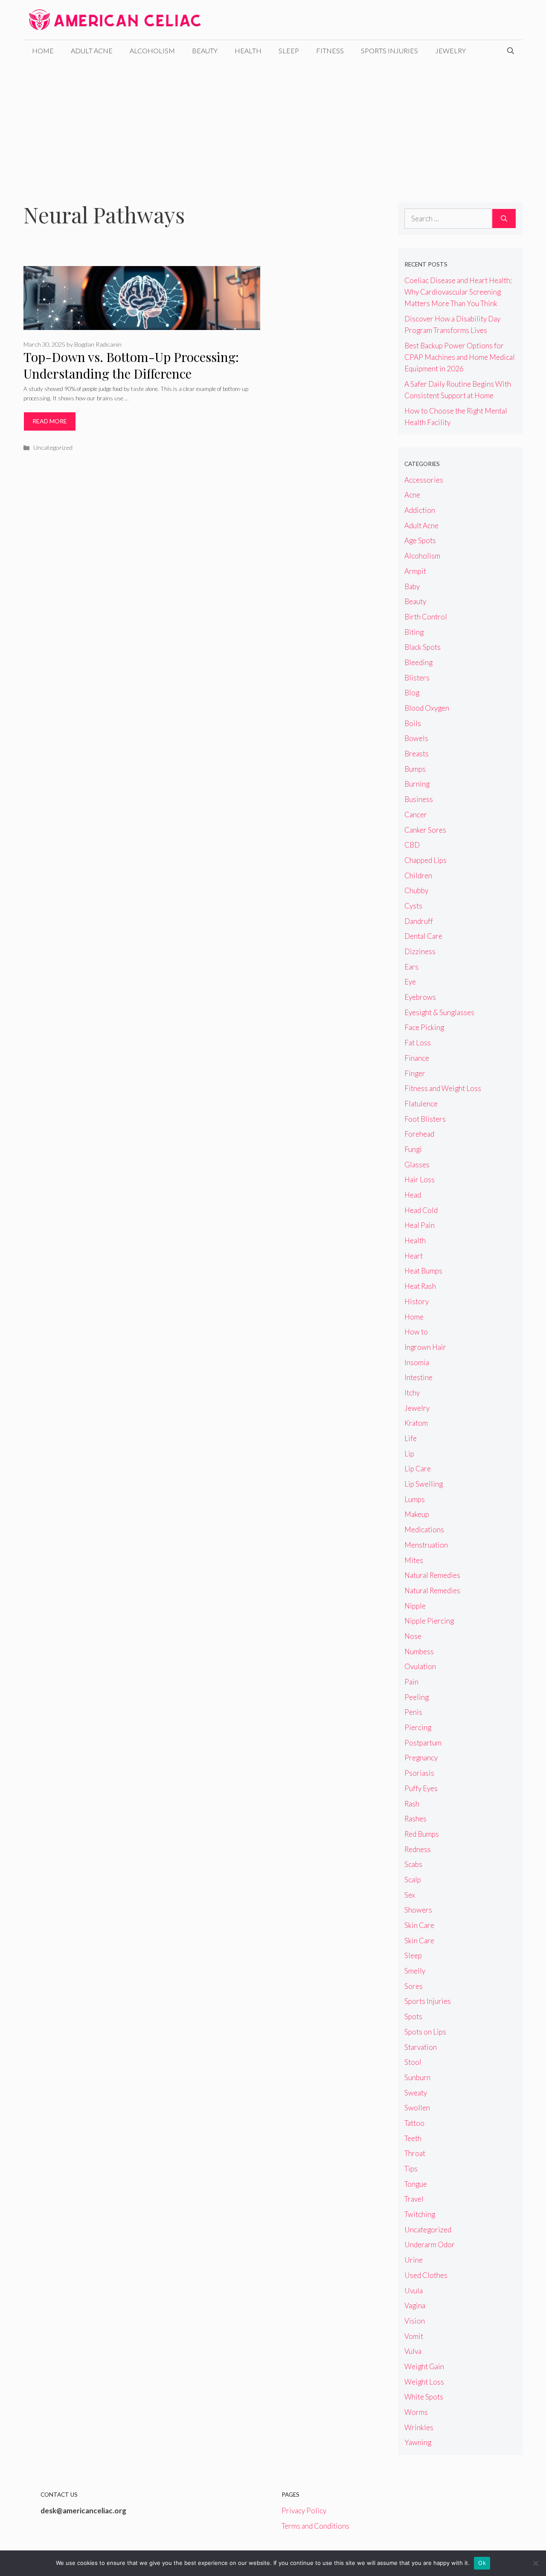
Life (411, 1438)
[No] (535, 2563)
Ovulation (420, 1666)
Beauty (205, 51)
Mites (414, 1560)
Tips (411, 2169)
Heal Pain (420, 1225)
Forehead (419, 1134)
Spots (413, 2016)
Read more (50, 421)
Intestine (418, 1377)
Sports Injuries (389, 51)
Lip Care (418, 1469)
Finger (415, 1073)
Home (43, 51)
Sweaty (416, 2093)
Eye (410, 982)
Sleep (289, 51)
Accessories (424, 480)
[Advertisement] (273, 125)
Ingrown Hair (425, 1347)
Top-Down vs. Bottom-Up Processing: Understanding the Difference (131, 365)
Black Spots (423, 647)
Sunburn (417, 2077)
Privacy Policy (304, 2511)
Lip (409, 1454)
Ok (482, 2563)
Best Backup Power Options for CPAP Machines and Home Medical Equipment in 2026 (460, 357)
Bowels (416, 738)
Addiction (420, 510)
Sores (414, 1986)
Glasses (417, 1165)
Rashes (415, 1819)
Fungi (413, 1149)
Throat (415, 2153)
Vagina (415, 2305)
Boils (413, 723)
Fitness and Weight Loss (443, 1088)
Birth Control (426, 617)
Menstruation (426, 1545)
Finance (417, 1058)
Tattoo (414, 2123)
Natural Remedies (432, 1575)
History (417, 1301)
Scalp (413, 1880)
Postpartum (423, 1743)
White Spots (424, 2397)
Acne (412, 495)
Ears (411, 967)
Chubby (416, 890)
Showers (418, 1910)
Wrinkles (419, 2427)
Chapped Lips (425, 860)
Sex (410, 1895)
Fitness (330, 51)
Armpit (415, 571)
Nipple (415, 1606)
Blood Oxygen (427, 708)
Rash (412, 1804)
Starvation (421, 2047)
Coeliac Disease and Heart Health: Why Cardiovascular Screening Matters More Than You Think (458, 292)
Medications (424, 1530)
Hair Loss (420, 1179)
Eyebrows (420, 997)
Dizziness (420, 951)
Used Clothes (426, 2275)
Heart (414, 1256)
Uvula (414, 2291)
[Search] (504, 219)
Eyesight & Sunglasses (439, 1012)
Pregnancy (421, 1758)
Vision (415, 2321)
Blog (412, 693)
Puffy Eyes (421, 1788)
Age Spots (420, 540)
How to (416, 1332)
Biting (414, 632)
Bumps (415, 769)
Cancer (416, 815)
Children (418, 876)
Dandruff (419, 921)
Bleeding (418, 662)
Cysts (413, 906)
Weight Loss (424, 2382)
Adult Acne (92, 51)
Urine (414, 2260)
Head (413, 1195)
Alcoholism (152, 51)
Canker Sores (425, 830)
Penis (413, 1712)
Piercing (418, 1727)
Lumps (415, 1499)
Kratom (416, 1423)
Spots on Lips (425, 2032)
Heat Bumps (423, 1271)
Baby (412, 586)
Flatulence (421, 1104)
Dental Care (423, 936)
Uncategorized (53, 447)
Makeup (417, 1514)
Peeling (417, 1697)
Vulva (413, 2351)
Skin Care (419, 1925)
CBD (412, 845)
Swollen (417, 2108)
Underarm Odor (430, 2245)
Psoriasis (419, 1773)
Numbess (419, 1651)
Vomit (414, 2336)
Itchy (412, 1393)
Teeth (413, 2138)
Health (248, 51)
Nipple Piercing (429, 1621)
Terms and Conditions (315, 2526)
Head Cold (421, 1210)
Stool (413, 2062)
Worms (416, 2412)
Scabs (413, 1864)
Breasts (417, 754)
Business (419, 799)
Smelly (415, 1971)
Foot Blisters (425, 1119)
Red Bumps (422, 1834)
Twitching (420, 2214)
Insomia (417, 1362)
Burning (417, 784)
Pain (411, 1682)
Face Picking (424, 1027)
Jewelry (450, 51)
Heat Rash (420, 1286)
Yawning (418, 2442)
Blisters (417, 678)
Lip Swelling (424, 1484)
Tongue (416, 2184)
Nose (413, 1636)
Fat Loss (418, 1043)
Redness (418, 1849)
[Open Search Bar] (511, 51)
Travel (414, 2199)
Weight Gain (424, 2366)
